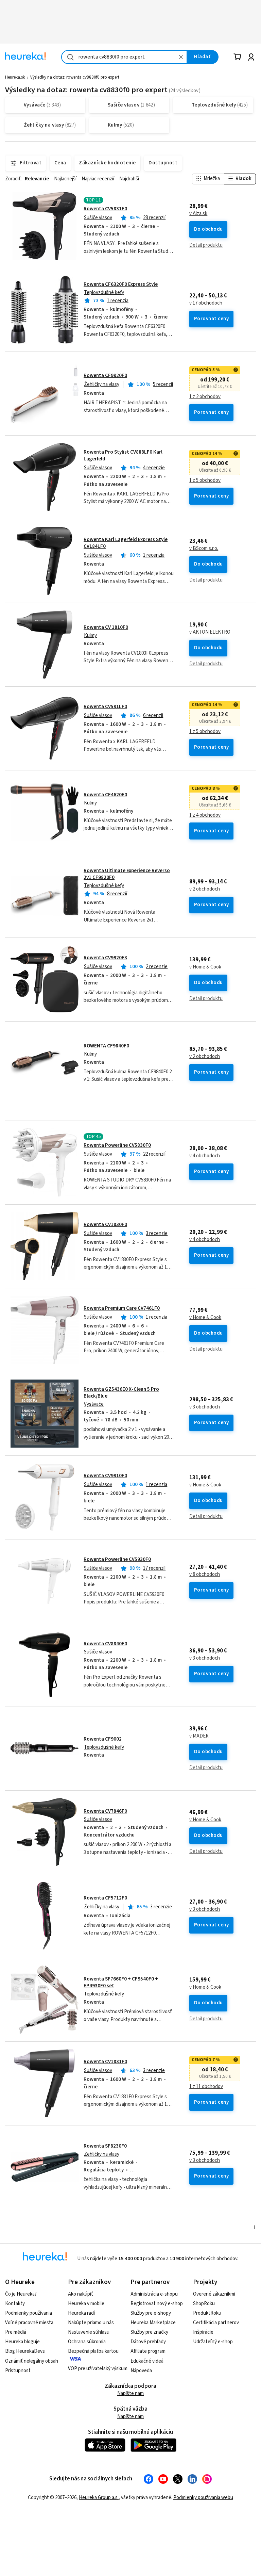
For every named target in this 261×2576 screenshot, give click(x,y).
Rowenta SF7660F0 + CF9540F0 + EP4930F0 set (121, 1982)
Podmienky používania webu (203, 2498)
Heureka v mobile (86, 2304)
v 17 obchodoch (206, 303)
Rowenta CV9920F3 (105, 958)
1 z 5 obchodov (205, 480)
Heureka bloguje (22, 2342)
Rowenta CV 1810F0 (106, 627)
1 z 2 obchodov (205, 397)
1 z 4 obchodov (205, 815)
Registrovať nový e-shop (157, 2304)
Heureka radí (81, 2313)
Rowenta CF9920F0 (105, 376)
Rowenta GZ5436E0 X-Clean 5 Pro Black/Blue (121, 1393)
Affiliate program (148, 2351)
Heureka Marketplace (153, 2323)
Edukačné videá (147, 2361)
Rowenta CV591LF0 (105, 707)
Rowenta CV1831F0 (105, 2062)
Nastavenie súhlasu (89, 2332)
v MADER (199, 1736)
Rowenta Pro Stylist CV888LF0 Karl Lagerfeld (123, 455)
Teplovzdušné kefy (104, 292)
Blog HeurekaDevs (25, 2351)
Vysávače (94, 1404)
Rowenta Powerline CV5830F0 (117, 1145)
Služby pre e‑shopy (151, 2313)
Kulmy (90, 635)
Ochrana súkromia (87, 2342)
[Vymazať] (181, 57)
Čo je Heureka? (21, 2294)
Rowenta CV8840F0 (105, 1644)
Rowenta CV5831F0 (105, 209)
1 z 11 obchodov (206, 2087)
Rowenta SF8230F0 (105, 2146)
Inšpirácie (203, 2332)
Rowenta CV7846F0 (105, 1811)
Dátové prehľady (148, 2342)
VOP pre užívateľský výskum (98, 2369)
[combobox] (124, 57)
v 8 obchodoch (205, 1575)
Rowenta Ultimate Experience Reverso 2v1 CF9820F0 (127, 874)
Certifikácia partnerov (216, 2323)
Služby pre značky (149, 2332)
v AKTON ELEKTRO (210, 632)
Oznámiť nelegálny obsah (32, 2361)
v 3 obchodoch (205, 1407)
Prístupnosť (18, 2371)
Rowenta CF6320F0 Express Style (121, 284)
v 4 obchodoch (205, 1156)
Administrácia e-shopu (154, 2294)
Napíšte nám (130, 2393)
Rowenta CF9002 (103, 1739)
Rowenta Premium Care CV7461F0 (122, 1308)
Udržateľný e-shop (213, 2342)
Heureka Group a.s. (99, 2498)
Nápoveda (141, 2371)
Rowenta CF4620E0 (105, 795)
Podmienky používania (29, 2313)
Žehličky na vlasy (102, 384)
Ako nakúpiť (81, 2294)
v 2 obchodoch (205, 889)
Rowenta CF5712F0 (105, 1898)
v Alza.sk (198, 214)
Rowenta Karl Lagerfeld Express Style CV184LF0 (126, 543)
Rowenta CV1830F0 (105, 1225)
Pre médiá (16, 2332)
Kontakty (15, 2304)
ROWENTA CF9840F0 (106, 1046)
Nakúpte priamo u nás (91, 2323)
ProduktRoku (207, 2313)
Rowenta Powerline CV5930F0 (117, 1559)
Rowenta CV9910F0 (105, 1476)
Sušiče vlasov (98, 218)
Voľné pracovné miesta (29, 2323)
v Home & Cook (205, 967)
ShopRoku (204, 2304)
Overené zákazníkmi (214, 2294)
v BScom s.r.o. (204, 549)
